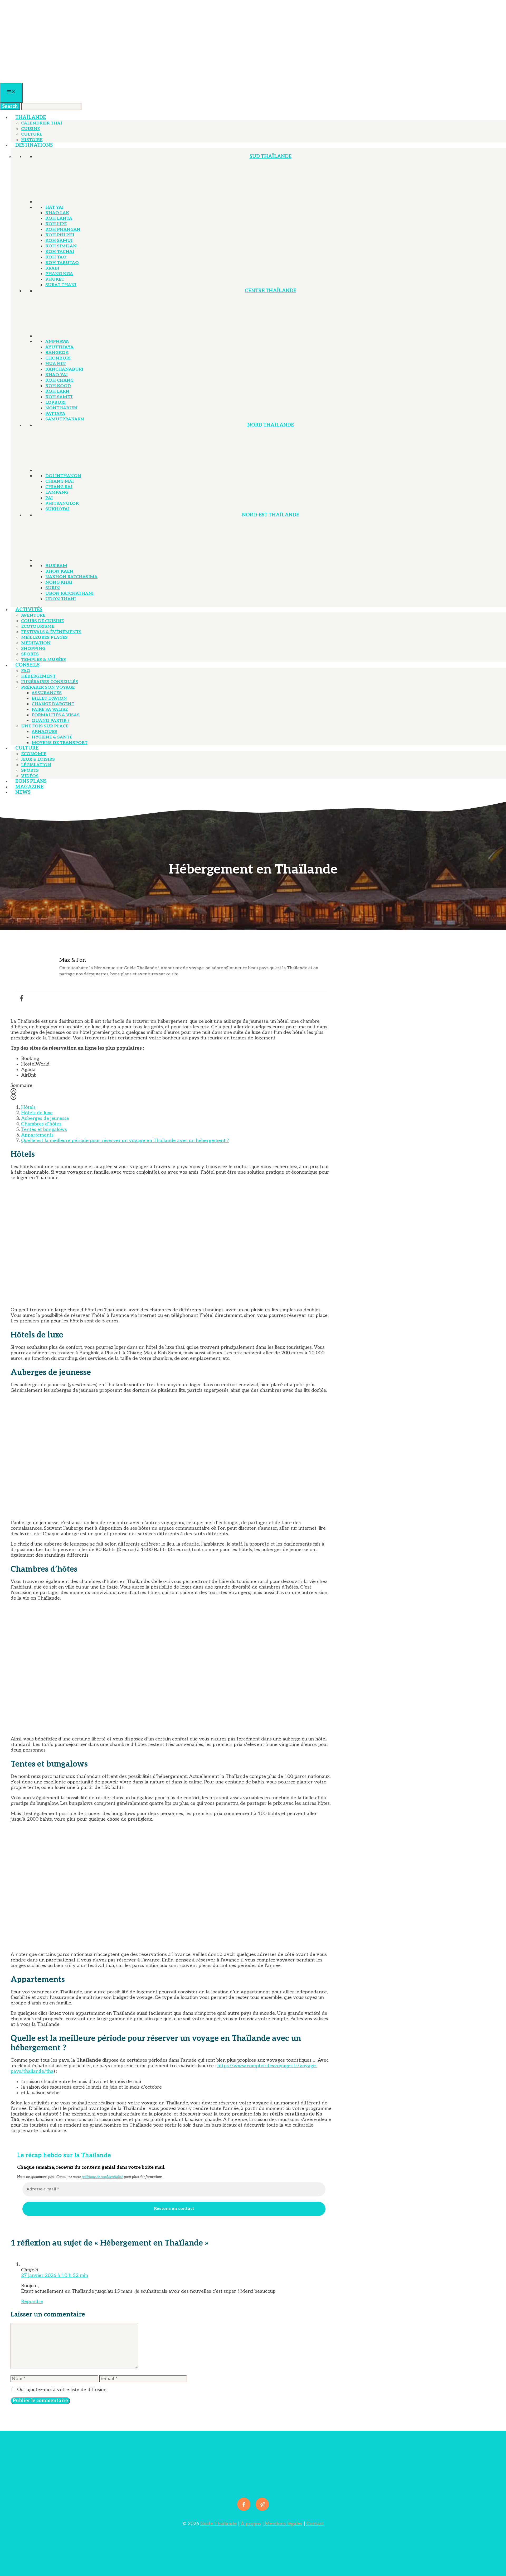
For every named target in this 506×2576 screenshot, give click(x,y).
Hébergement (38, 676)
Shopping (33, 649)
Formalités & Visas (56, 715)
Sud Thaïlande (271, 157)
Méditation (36, 643)
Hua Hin (56, 364)
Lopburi (55, 403)
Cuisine (30, 129)
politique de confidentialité (102, 2177)
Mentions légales (283, 2524)
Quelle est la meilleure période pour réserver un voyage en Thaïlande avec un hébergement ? (125, 1141)
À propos (251, 2524)
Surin (53, 588)
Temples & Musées (43, 660)
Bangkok (57, 353)
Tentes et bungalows (44, 1129)
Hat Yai (54, 207)
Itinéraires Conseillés (50, 682)
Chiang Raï (59, 487)
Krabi (52, 268)
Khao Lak (57, 213)
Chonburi (58, 358)
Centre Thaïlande (271, 291)
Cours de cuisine (42, 621)
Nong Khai (59, 582)
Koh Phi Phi (60, 235)
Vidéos (30, 776)
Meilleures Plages (44, 638)
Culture (32, 134)
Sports (30, 654)
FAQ (26, 671)
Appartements (37, 1135)
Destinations (34, 145)
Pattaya (55, 414)
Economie (34, 754)
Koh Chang (59, 380)
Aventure (33, 615)
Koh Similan (61, 246)
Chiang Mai (60, 481)
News (23, 792)
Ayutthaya (59, 347)
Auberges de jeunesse (45, 1118)
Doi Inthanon (63, 476)
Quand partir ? (51, 721)
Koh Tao (56, 257)
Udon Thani (61, 599)
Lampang (57, 493)
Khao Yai (57, 375)
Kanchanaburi (64, 369)
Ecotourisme (38, 627)
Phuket (55, 279)
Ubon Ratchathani (69, 594)
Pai (49, 498)
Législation (36, 765)
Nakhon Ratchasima (71, 577)
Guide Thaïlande (218, 2524)
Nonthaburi (61, 408)
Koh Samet (59, 397)
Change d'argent (53, 704)
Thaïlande (31, 117)
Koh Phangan (63, 230)
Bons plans (31, 781)
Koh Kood (58, 386)
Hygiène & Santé (52, 737)
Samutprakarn (65, 419)
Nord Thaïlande (271, 425)
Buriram (56, 566)
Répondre (32, 2302)
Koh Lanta (59, 219)
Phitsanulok (62, 504)
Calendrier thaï (42, 123)
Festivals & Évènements (51, 632)
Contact (315, 2524)
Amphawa (57, 342)
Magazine (29, 787)
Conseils (27, 665)
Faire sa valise (50, 710)
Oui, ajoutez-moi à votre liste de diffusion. (62, 2390)
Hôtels (28, 1107)
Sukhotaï (57, 509)
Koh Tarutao (62, 263)
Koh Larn (57, 392)
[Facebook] (22, 998)
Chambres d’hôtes (41, 1124)
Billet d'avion (49, 699)
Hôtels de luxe (37, 1113)
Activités (29, 610)
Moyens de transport (60, 743)
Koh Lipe (56, 224)
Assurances (47, 693)
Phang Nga (59, 274)
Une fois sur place (45, 726)
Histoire (32, 140)
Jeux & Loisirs (38, 759)
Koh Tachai (60, 252)
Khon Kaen (59, 571)
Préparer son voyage (48, 687)
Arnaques (44, 732)
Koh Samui (59, 241)
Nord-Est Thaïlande (271, 515)
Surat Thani (61, 285)
